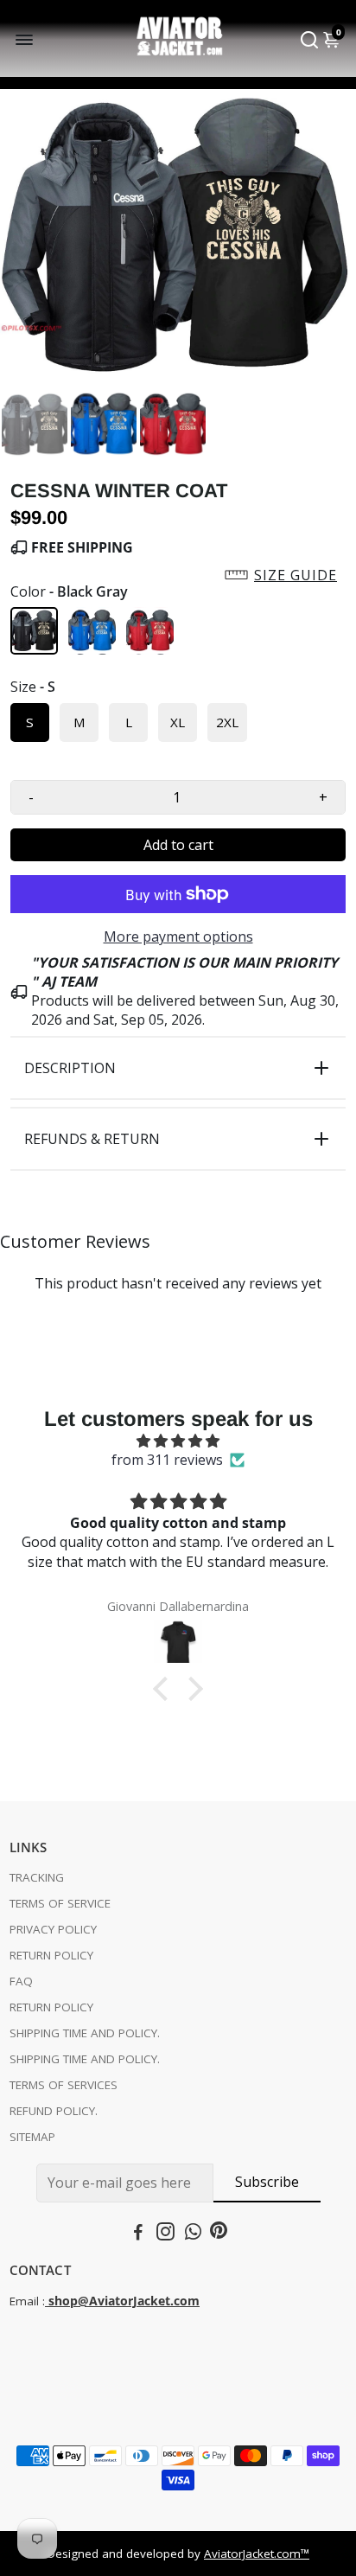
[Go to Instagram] (165, 2234)
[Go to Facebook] (138, 2234)
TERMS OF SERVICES (64, 2085)
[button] (178, 575)
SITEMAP (32, 2137)
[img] (178, 1441)
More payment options (178, 936)
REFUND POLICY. (54, 2111)
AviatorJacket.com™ (257, 2554)
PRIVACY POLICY (53, 1929)
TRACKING (37, 1877)
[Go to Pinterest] (219, 2234)
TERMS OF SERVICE (60, 1903)
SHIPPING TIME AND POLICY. (85, 2033)
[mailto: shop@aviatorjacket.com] (47, 2301)
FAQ (21, 1981)
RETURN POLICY (51, 1955)
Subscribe (267, 2182)
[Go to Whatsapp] (193, 2234)
